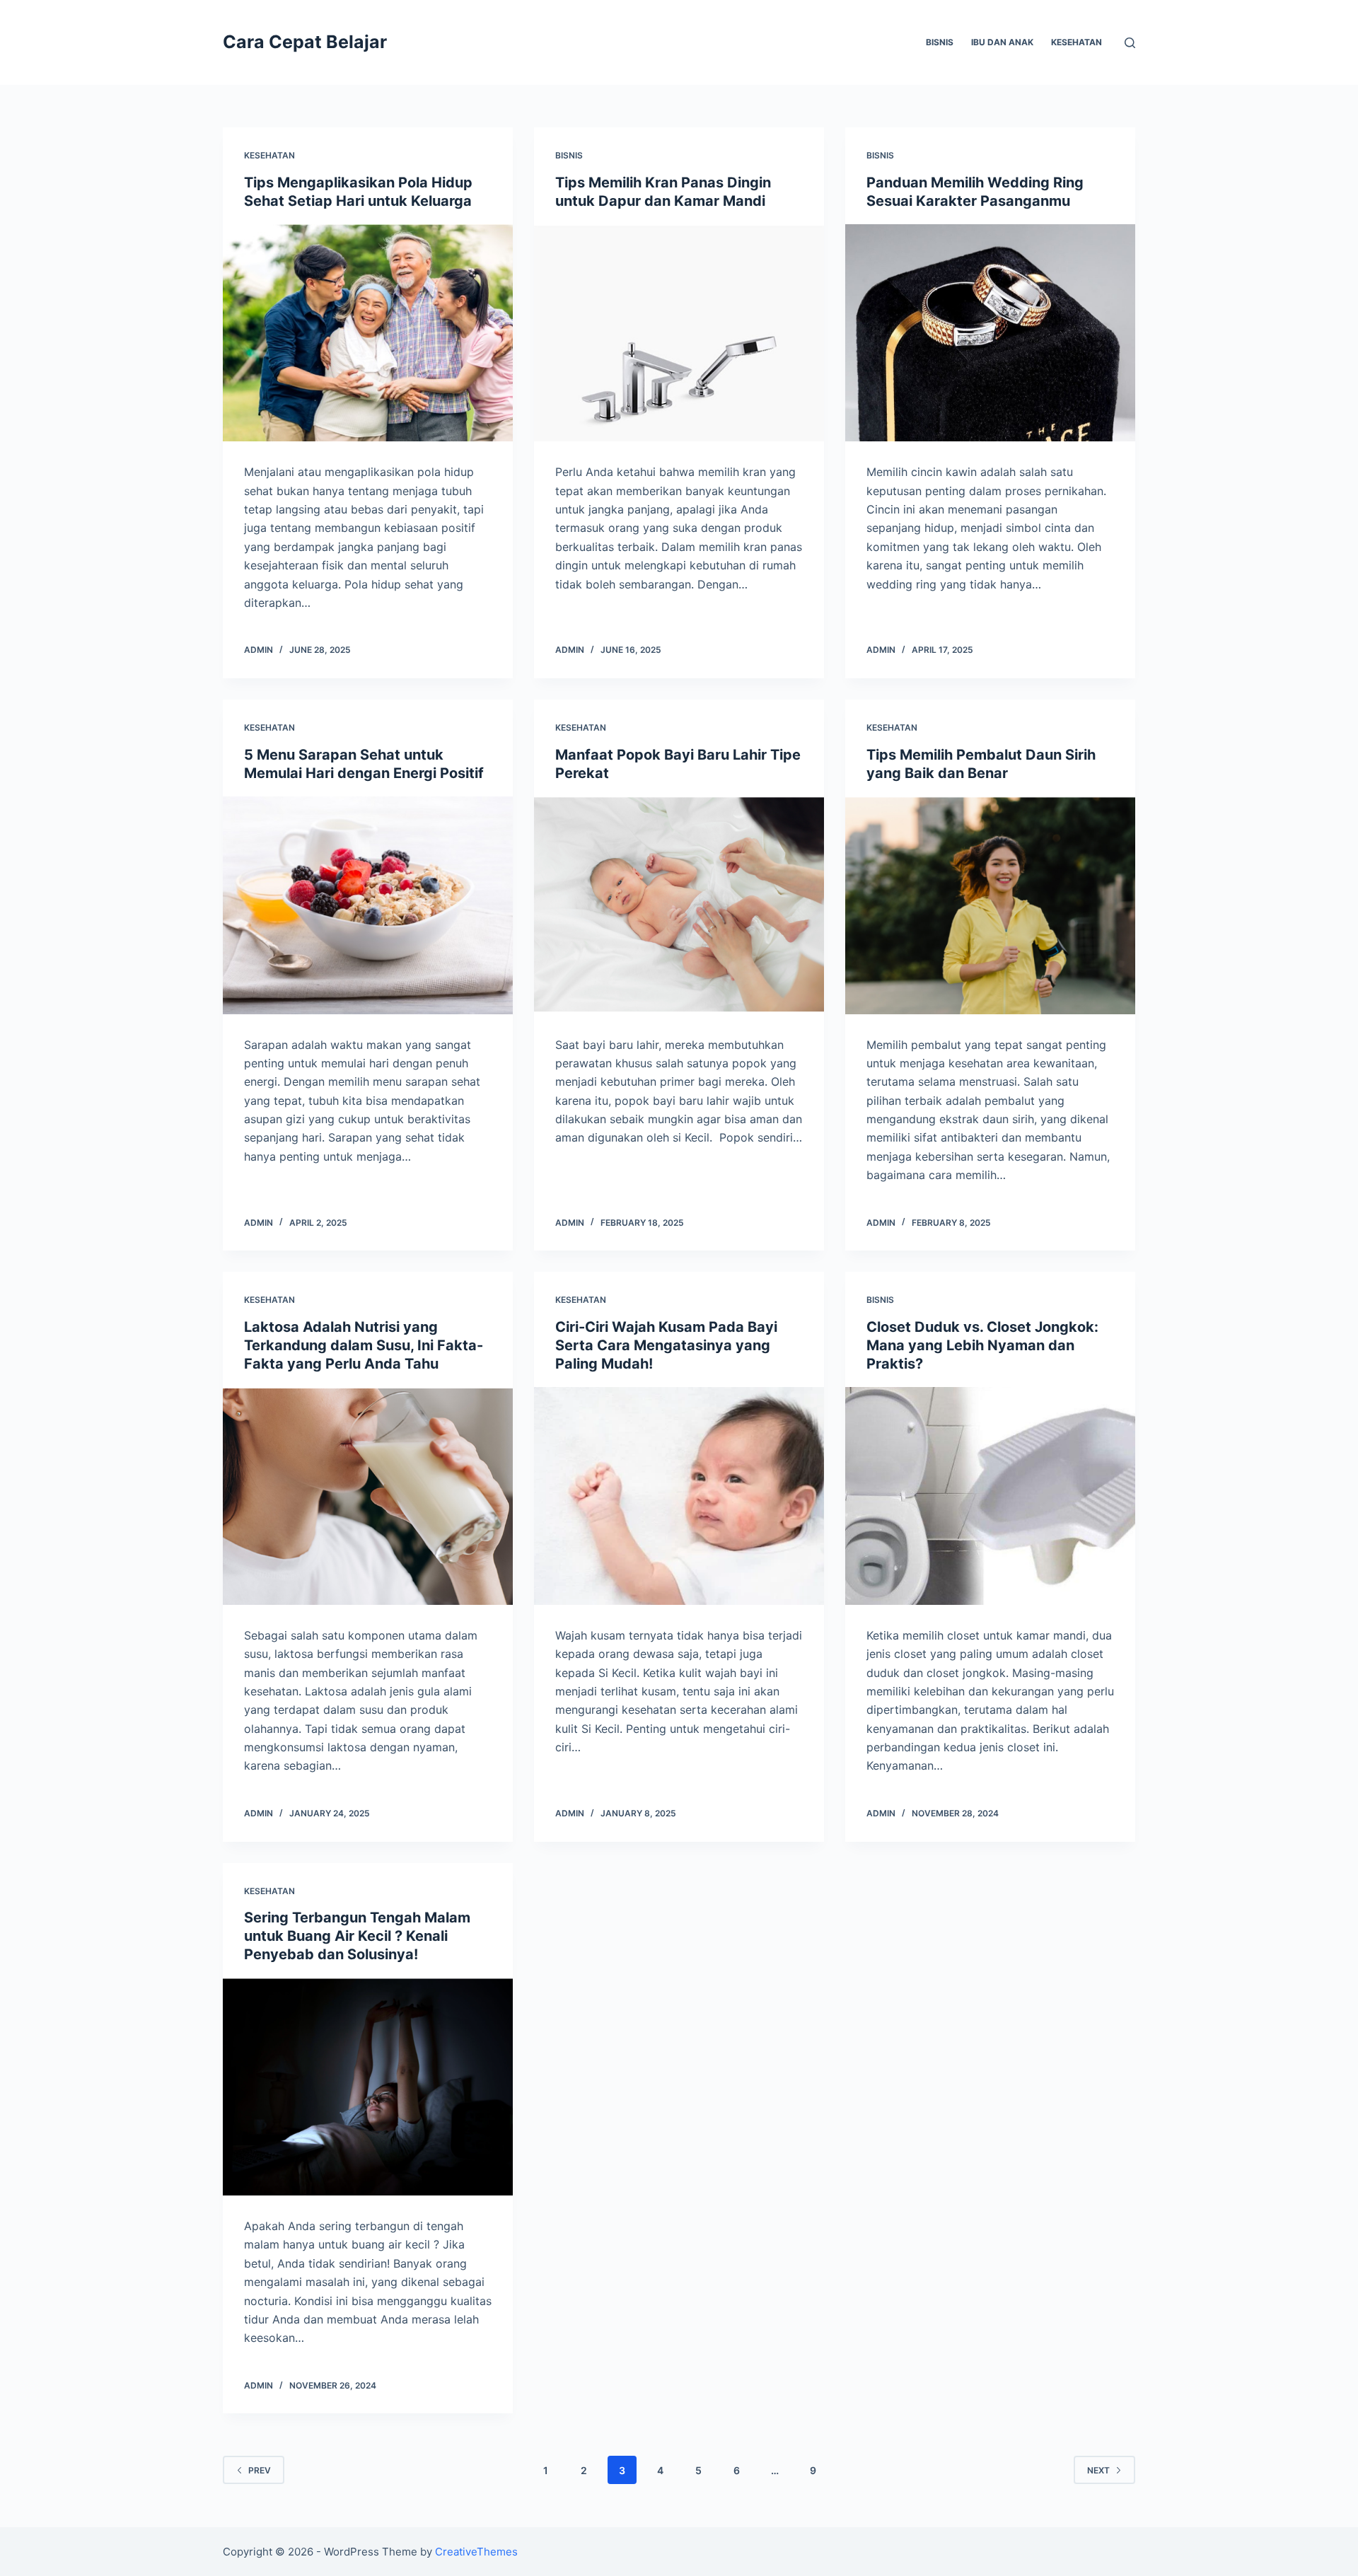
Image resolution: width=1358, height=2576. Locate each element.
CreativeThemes (476, 2552)
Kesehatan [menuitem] (1076, 42)
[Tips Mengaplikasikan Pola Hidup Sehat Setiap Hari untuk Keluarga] (368, 333)
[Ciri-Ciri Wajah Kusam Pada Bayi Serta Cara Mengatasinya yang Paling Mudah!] (679, 1496)
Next (1098, 2470)
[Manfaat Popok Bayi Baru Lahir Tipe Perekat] (679, 905)
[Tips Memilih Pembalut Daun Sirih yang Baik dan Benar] (990, 905)
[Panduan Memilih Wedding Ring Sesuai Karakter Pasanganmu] (990, 333)
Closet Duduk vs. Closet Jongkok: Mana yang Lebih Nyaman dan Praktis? (982, 1345)
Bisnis (569, 155)
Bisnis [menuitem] (940, 42)
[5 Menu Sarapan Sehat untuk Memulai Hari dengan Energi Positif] (368, 905)
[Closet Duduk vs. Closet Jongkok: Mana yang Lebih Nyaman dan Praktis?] (990, 1496)
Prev (260, 2470)
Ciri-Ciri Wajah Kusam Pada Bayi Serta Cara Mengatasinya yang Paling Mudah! (666, 1345)
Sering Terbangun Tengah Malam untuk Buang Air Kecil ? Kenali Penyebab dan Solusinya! (357, 1936)
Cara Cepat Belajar (305, 42)
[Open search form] (1130, 43)
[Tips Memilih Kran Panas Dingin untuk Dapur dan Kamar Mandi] (679, 333)
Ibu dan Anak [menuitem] (1002, 42)
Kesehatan (269, 155)
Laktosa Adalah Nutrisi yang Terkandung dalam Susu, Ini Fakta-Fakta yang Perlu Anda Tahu (364, 1345)
